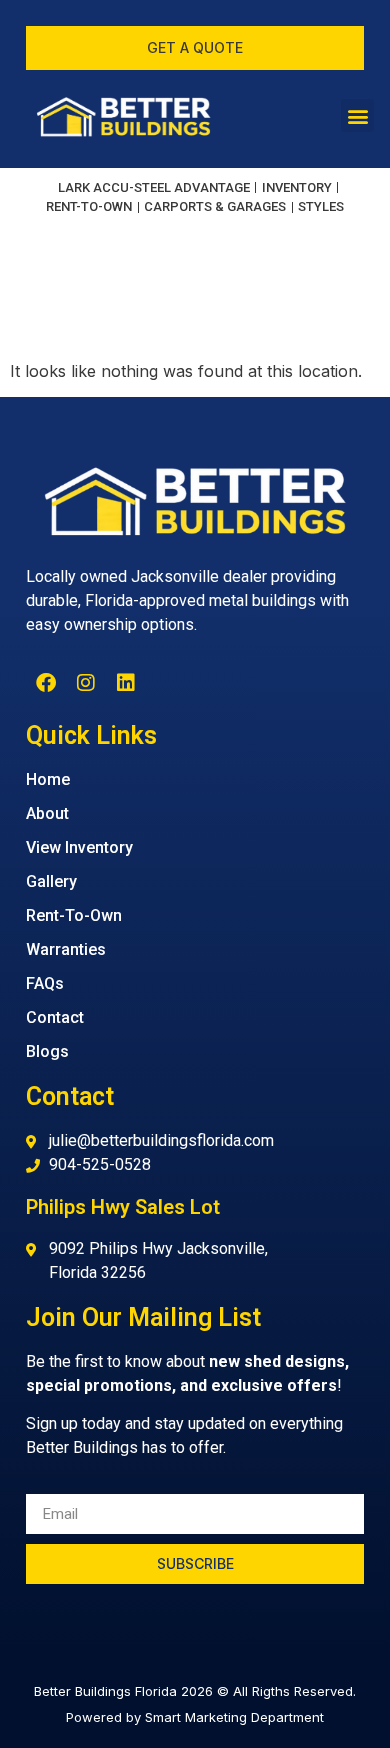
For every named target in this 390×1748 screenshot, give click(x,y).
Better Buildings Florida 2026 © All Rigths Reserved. (195, 1691)
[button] (357, 115)
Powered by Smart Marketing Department (195, 1717)
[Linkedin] (126, 683)
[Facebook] (46, 683)
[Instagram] (86, 683)
